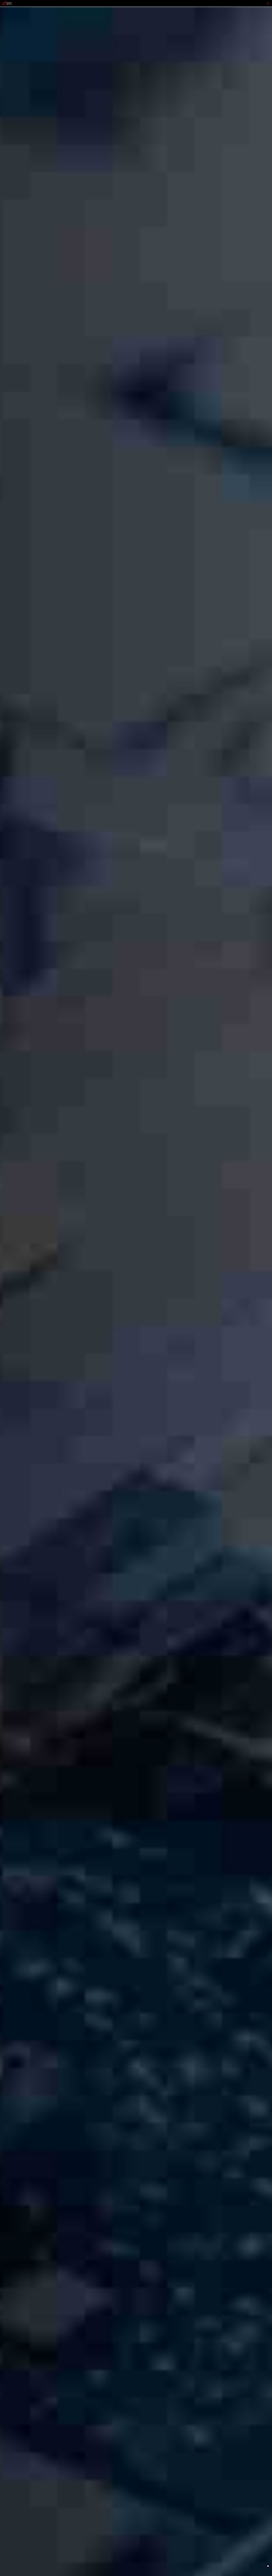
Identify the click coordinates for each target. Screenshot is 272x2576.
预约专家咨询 (9, 1311)
